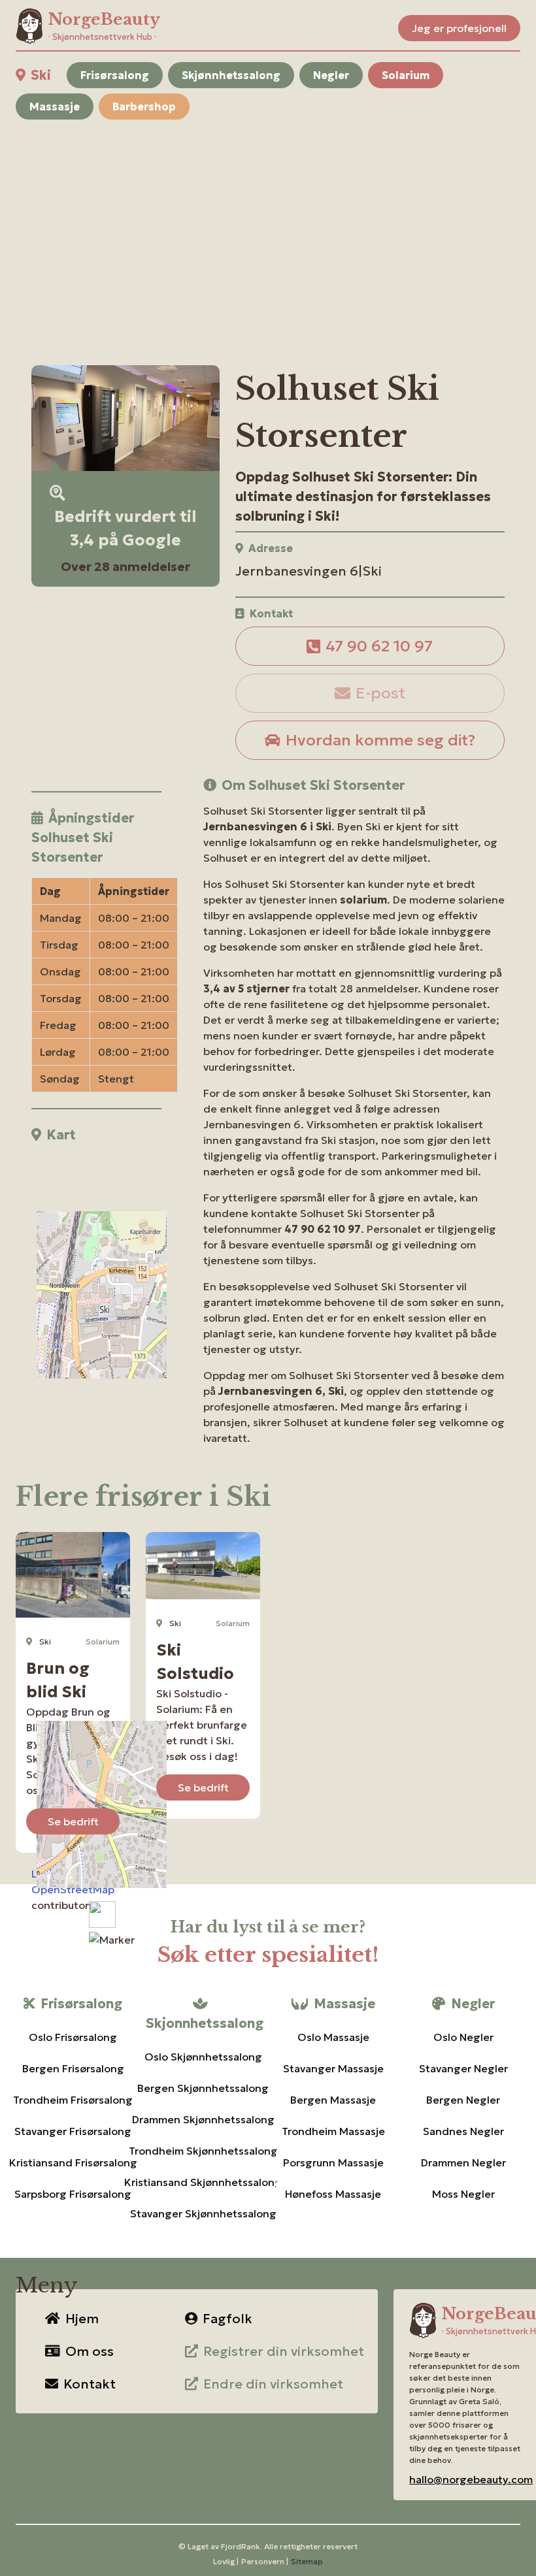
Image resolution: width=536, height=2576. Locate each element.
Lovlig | (226, 2561)
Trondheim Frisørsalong (73, 2100)
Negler (331, 75)
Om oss (90, 2351)
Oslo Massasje (333, 2037)
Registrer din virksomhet (284, 2351)
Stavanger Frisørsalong (73, 2131)
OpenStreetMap (73, 1889)
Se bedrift (73, 1821)
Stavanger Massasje (333, 2068)
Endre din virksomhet (273, 2384)
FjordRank (241, 2546)
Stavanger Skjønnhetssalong (203, 2213)
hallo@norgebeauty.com (471, 2479)
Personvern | (265, 2561)
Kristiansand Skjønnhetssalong (203, 2182)
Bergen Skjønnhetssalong (203, 2088)
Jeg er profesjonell (459, 28)
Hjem (82, 2319)
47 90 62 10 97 (379, 646)
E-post (380, 693)
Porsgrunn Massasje (333, 2162)
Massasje (55, 106)
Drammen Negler (463, 2162)
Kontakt (90, 2384)
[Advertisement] (268, 227)
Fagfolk (227, 2319)
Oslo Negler (463, 2037)
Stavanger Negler (463, 2068)
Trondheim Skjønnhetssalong (203, 2151)
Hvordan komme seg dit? (380, 740)
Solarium (406, 75)
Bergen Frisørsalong (73, 2068)
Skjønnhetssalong (231, 75)
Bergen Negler (463, 2100)
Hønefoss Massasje (333, 2194)
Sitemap (307, 2561)
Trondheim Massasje (333, 2131)
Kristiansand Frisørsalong (73, 2162)
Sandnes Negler (463, 2131)
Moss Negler (463, 2194)
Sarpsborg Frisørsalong (73, 2194)
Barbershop (144, 106)
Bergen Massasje (333, 2100)
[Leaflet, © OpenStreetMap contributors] (96, 1231)
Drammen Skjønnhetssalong (203, 2119)
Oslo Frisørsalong (73, 2037)
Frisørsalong (115, 75)
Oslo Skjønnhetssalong (203, 2057)
